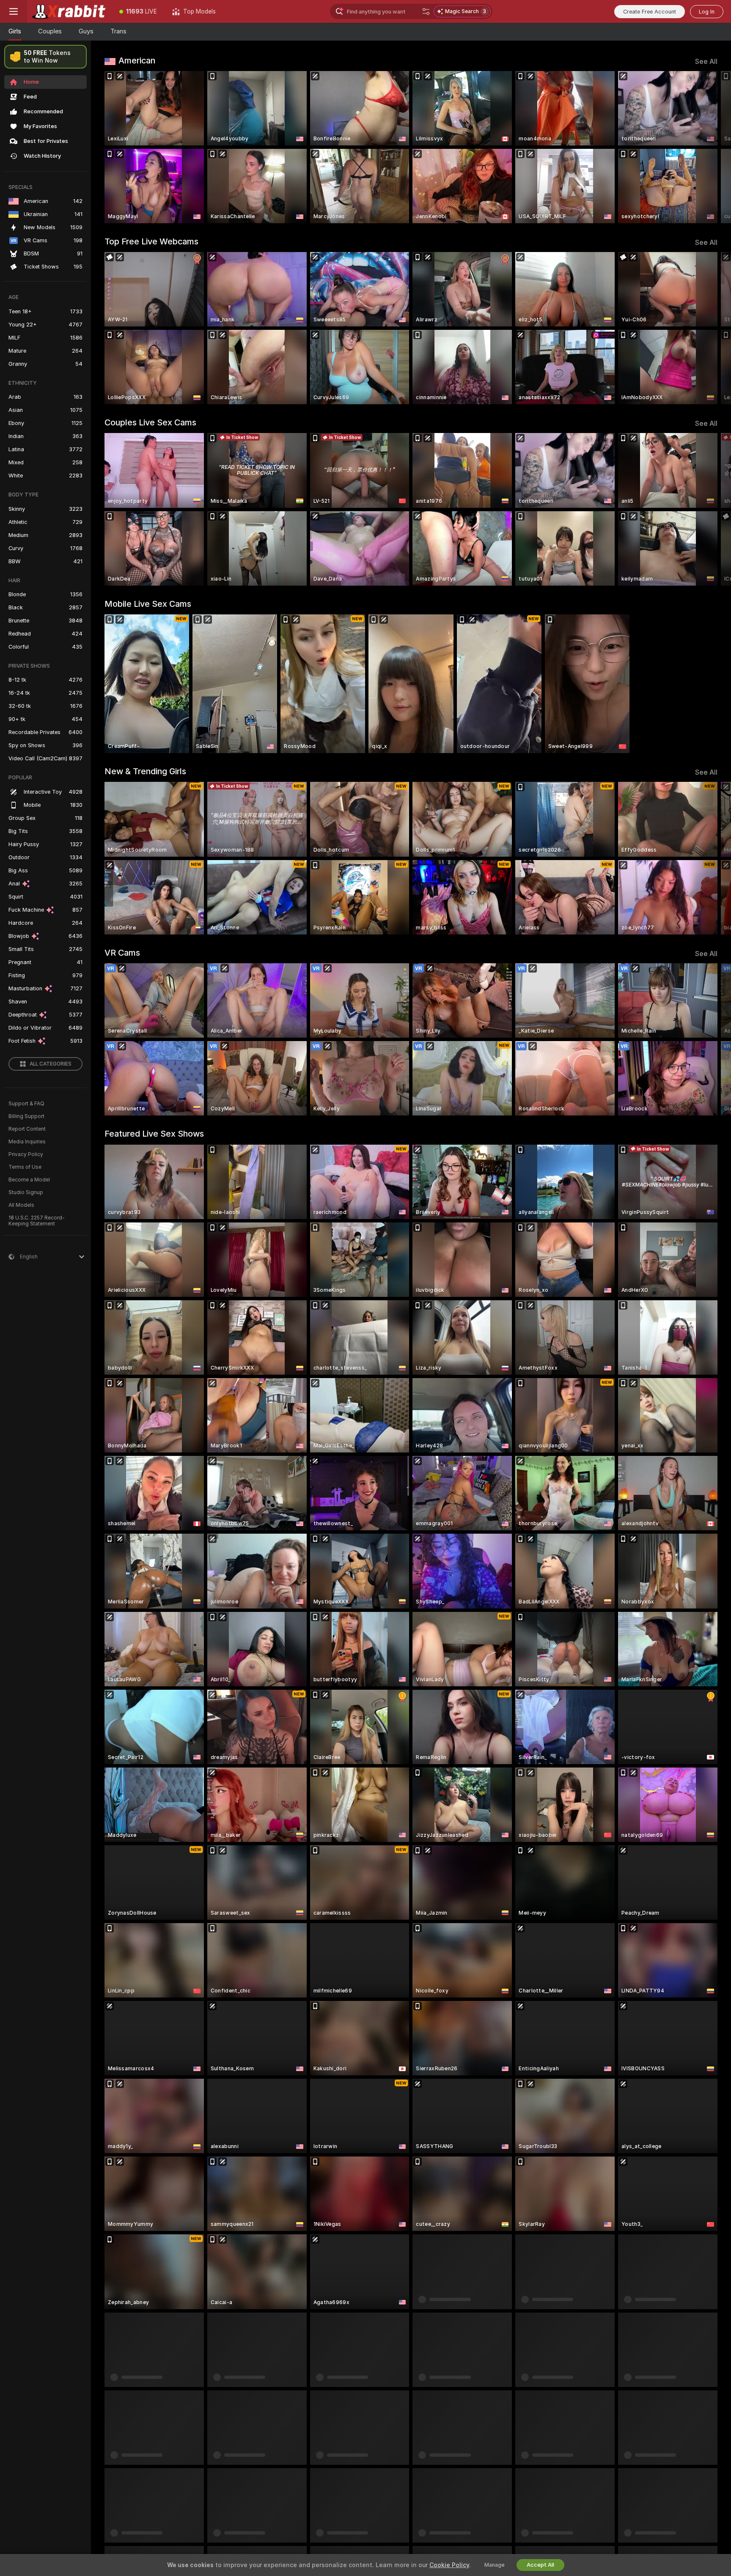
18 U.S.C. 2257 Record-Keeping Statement (37, 1221)
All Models (21, 1205)
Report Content (27, 1129)
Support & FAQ (26, 1104)
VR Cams (122, 953)
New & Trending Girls (145, 771)
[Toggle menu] (14, 11)
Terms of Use (25, 1167)
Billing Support (26, 1116)
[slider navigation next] (710, 147)
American (137, 60)
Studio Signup (26, 1192)
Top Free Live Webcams (151, 241)
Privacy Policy (26, 1154)
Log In (707, 12)
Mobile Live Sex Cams (148, 604)
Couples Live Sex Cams (150, 422)
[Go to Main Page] (69, 11)
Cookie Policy (449, 2565)
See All (706, 62)
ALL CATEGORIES (51, 1064)
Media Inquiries (27, 1142)
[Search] (426, 11)
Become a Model (29, 1180)
